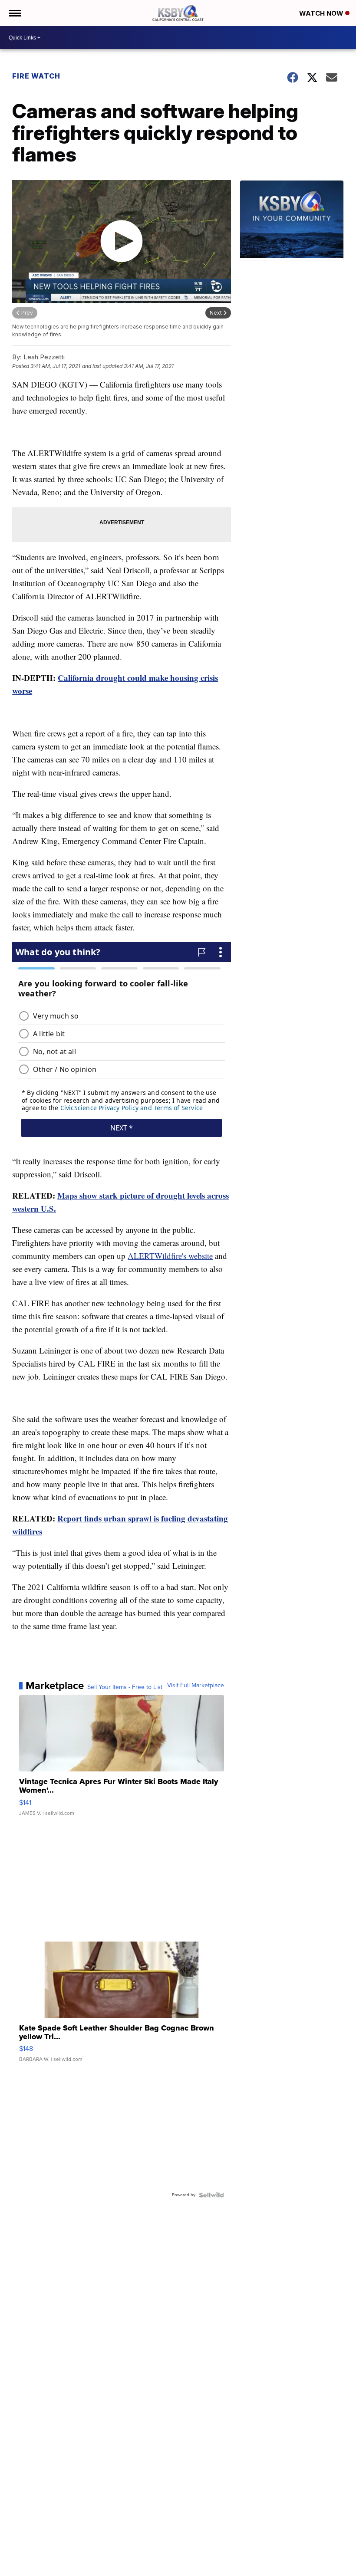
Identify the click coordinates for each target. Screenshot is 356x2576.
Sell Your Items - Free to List (125, 1687)
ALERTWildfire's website (170, 1256)
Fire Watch (36, 76)
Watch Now (322, 13)
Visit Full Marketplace (196, 1686)
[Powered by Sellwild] (211, 2195)
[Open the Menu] (15, 13)
